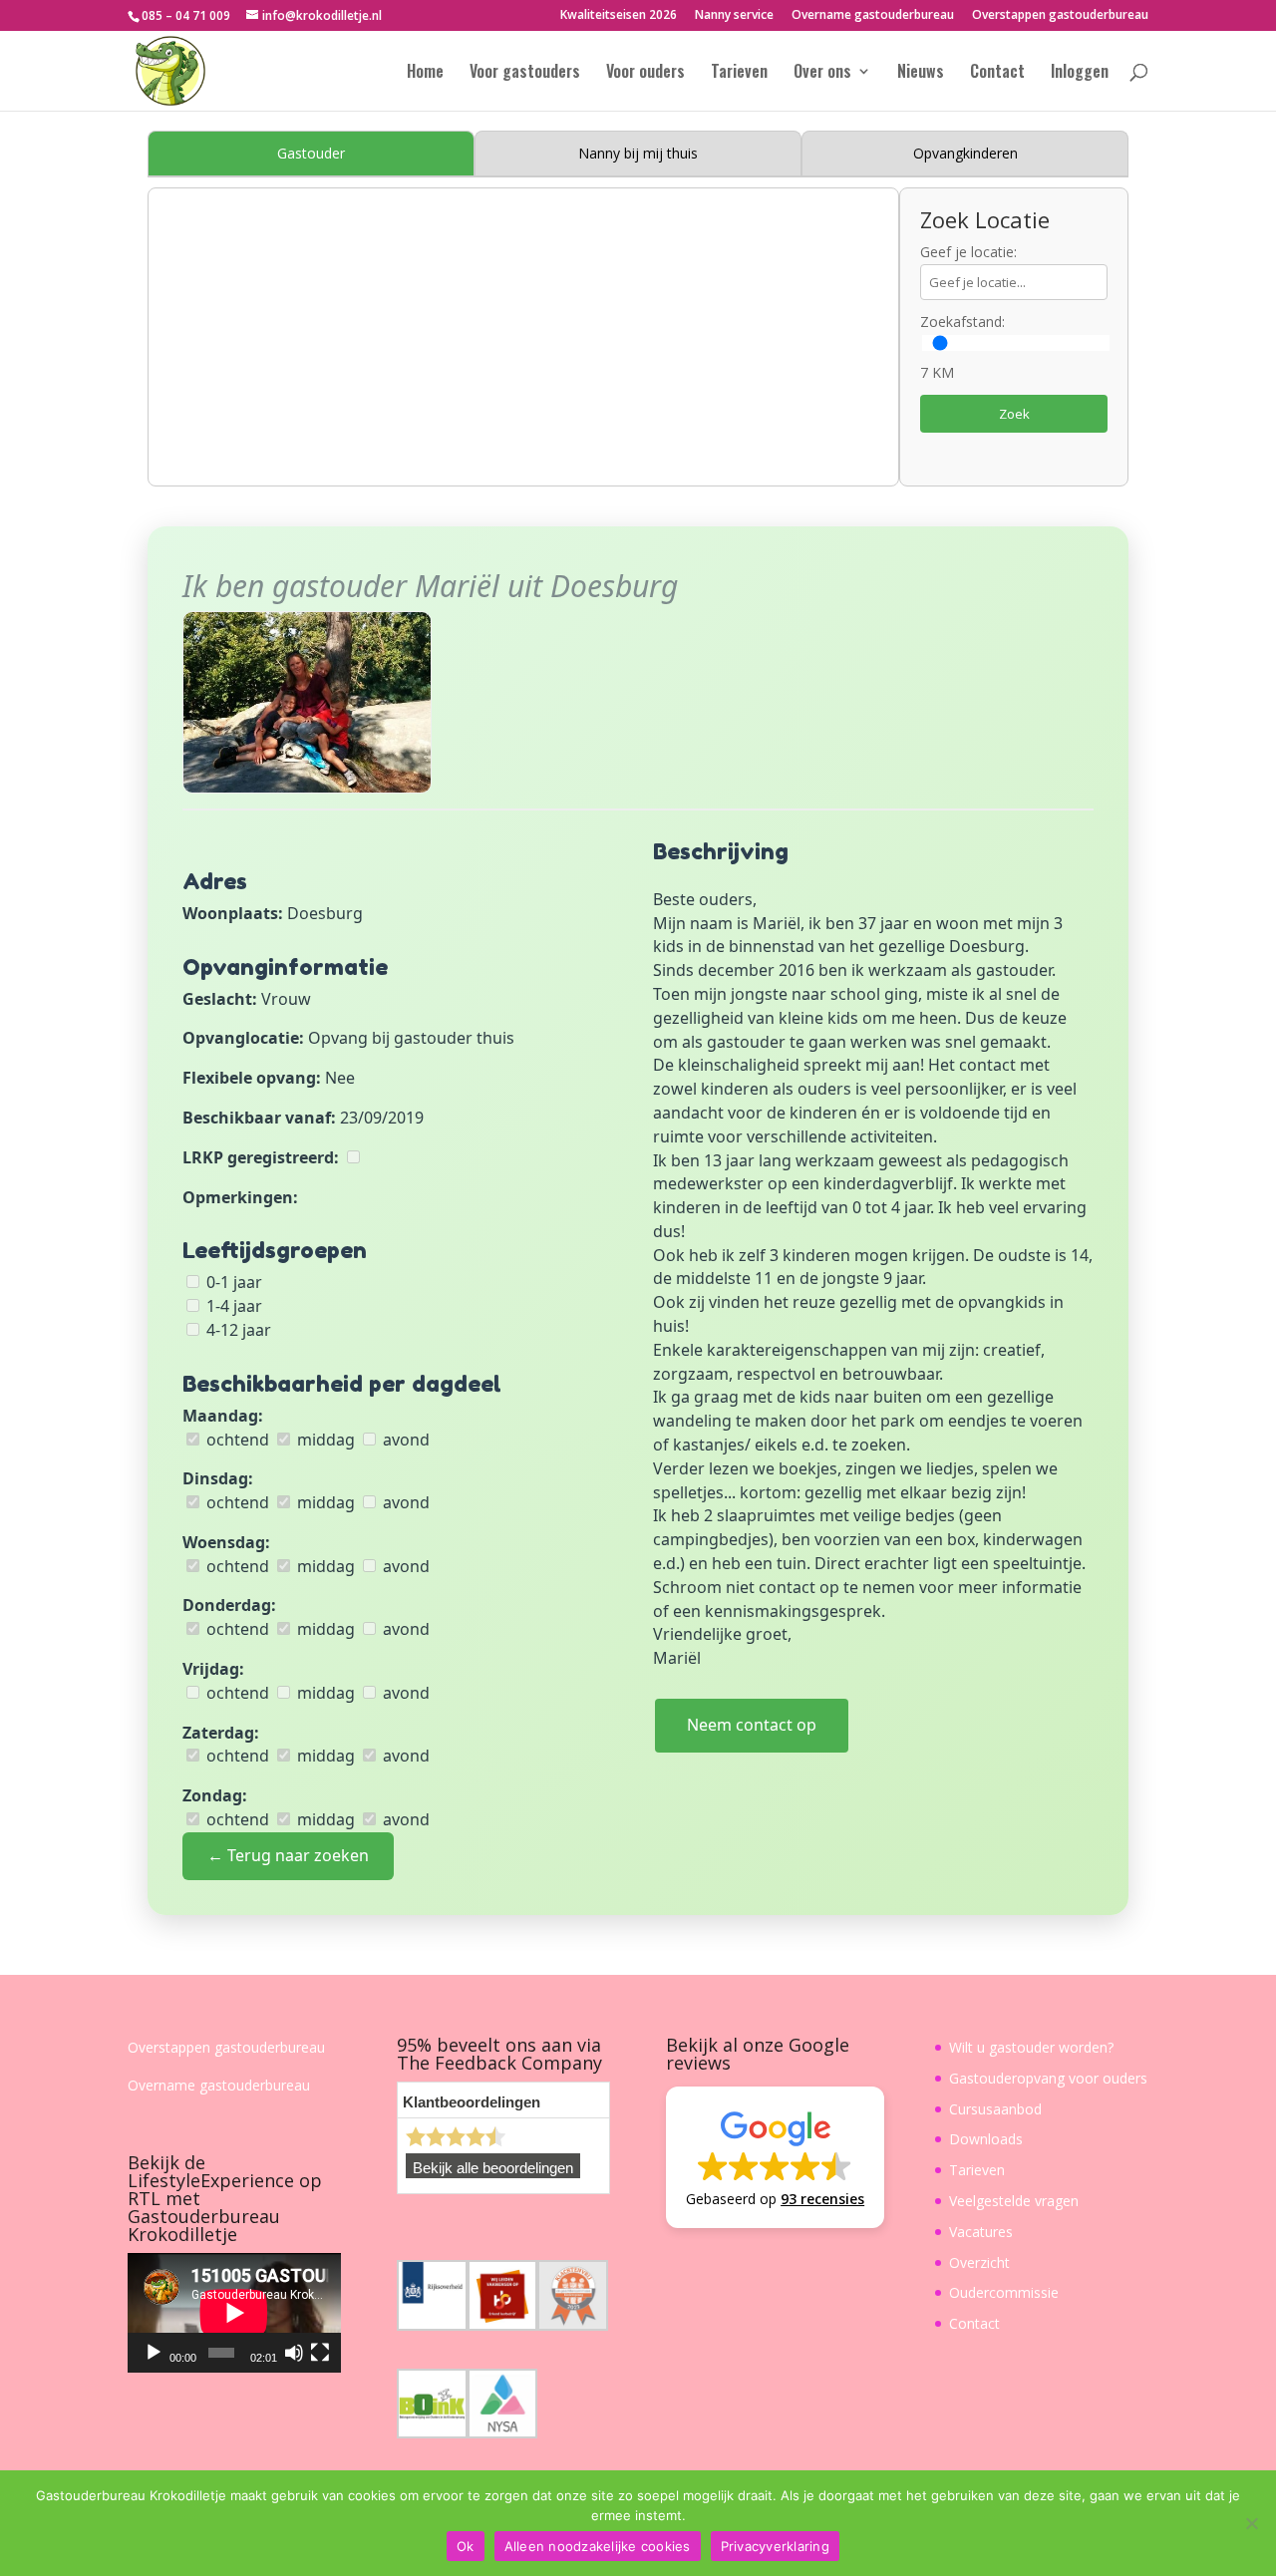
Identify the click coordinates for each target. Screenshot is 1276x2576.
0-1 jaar (232, 1282)
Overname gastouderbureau (873, 16)
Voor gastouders (525, 73)
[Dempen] (294, 2353)
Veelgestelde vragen (1014, 2201)
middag (324, 1440)
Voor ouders (645, 73)
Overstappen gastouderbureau (1060, 16)
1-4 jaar (232, 1306)
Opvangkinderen (965, 153)
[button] (775, 2157)
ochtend (236, 1440)
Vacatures (981, 2232)
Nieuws (921, 73)
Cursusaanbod (995, 2109)
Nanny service (734, 16)
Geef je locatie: (968, 252)
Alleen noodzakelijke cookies (598, 2546)
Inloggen (1080, 73)
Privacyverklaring (775, 2546)
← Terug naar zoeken (288, 1855)
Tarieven (739, 73)
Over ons (822, 73)
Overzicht (979, 2262)
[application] (234, 2313)
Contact (997, 73)
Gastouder (311, 153)
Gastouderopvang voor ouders (1048, 2078)
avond (404, 1440)
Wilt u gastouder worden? (1031, 2047)
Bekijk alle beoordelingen (493, 2168)
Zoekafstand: (962, 322)
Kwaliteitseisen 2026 (619, 16)
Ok (466, 2546)
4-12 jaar (237, 1330)
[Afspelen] (154, 2353)
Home (425, 73)
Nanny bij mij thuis (638, 153)
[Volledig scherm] (320, 2353)
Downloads (986, 2139)
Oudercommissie (1004, 2292)
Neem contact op (752, 1725)
